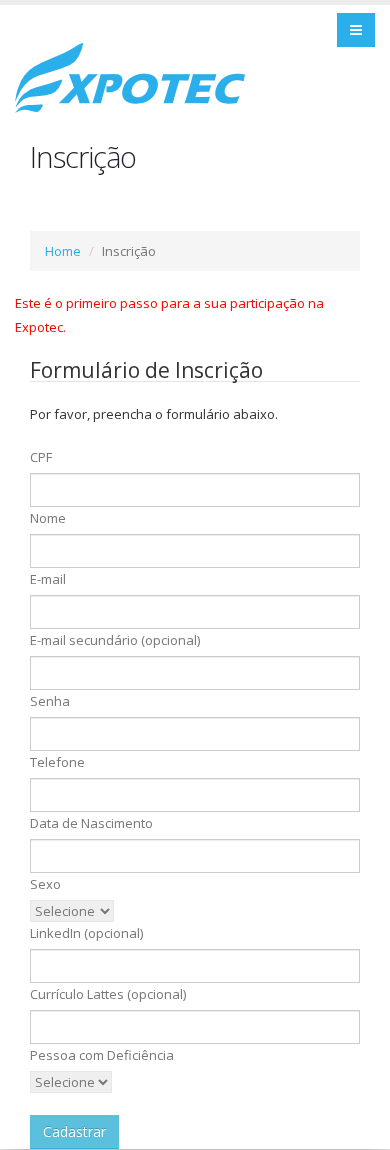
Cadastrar (74, 1131)
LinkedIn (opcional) (86, 933)
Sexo (45, 884)
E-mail (48, 579)
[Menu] (356, 30)
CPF (41, 457)
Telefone (57, 762)
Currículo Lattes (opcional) (108, 994)
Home (63, 251)
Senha (50, 701)
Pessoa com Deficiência (102, 1055)
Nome (48, 518)
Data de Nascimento (91, 823)
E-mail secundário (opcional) (115, 640)
